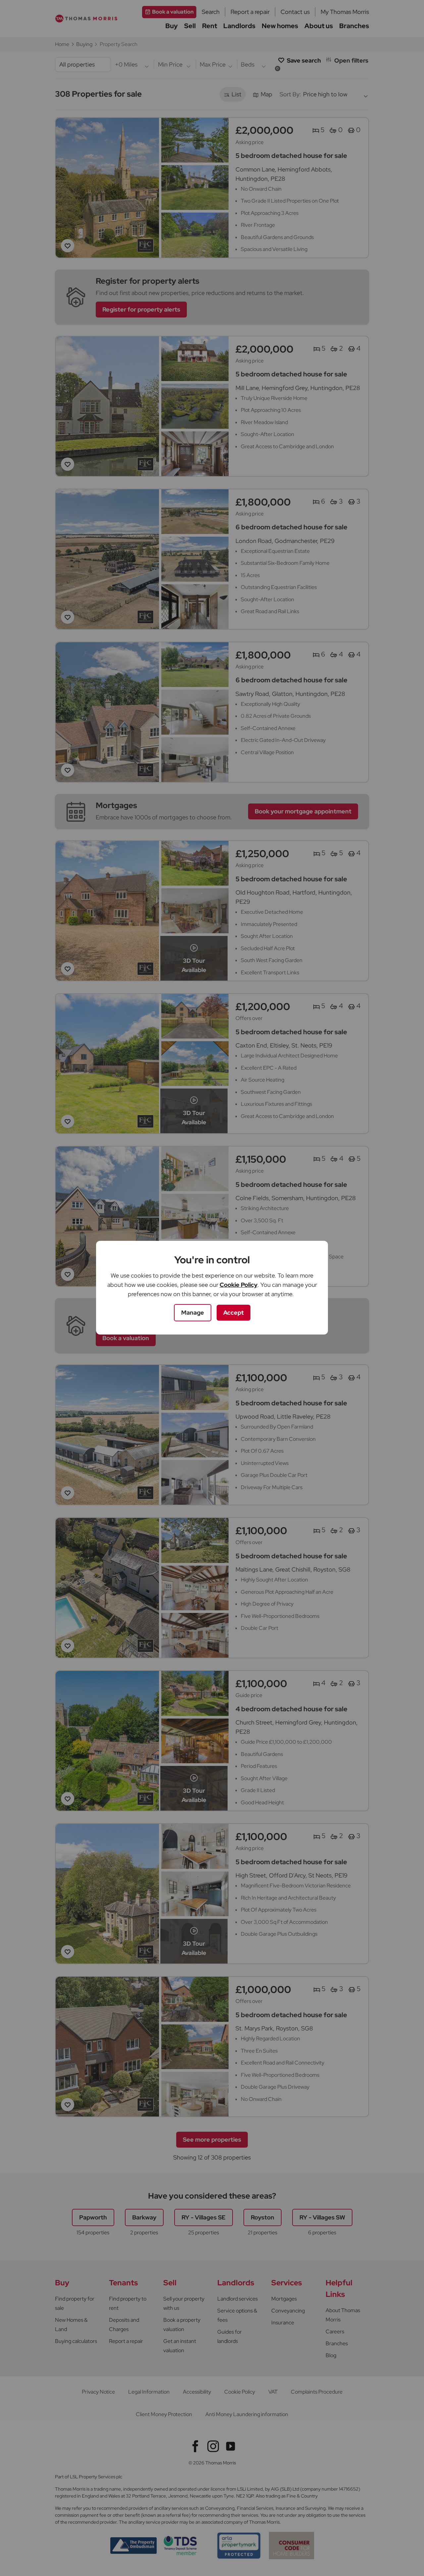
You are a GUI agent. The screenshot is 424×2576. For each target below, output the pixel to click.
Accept (234, 1312)
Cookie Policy (238, 1285)
